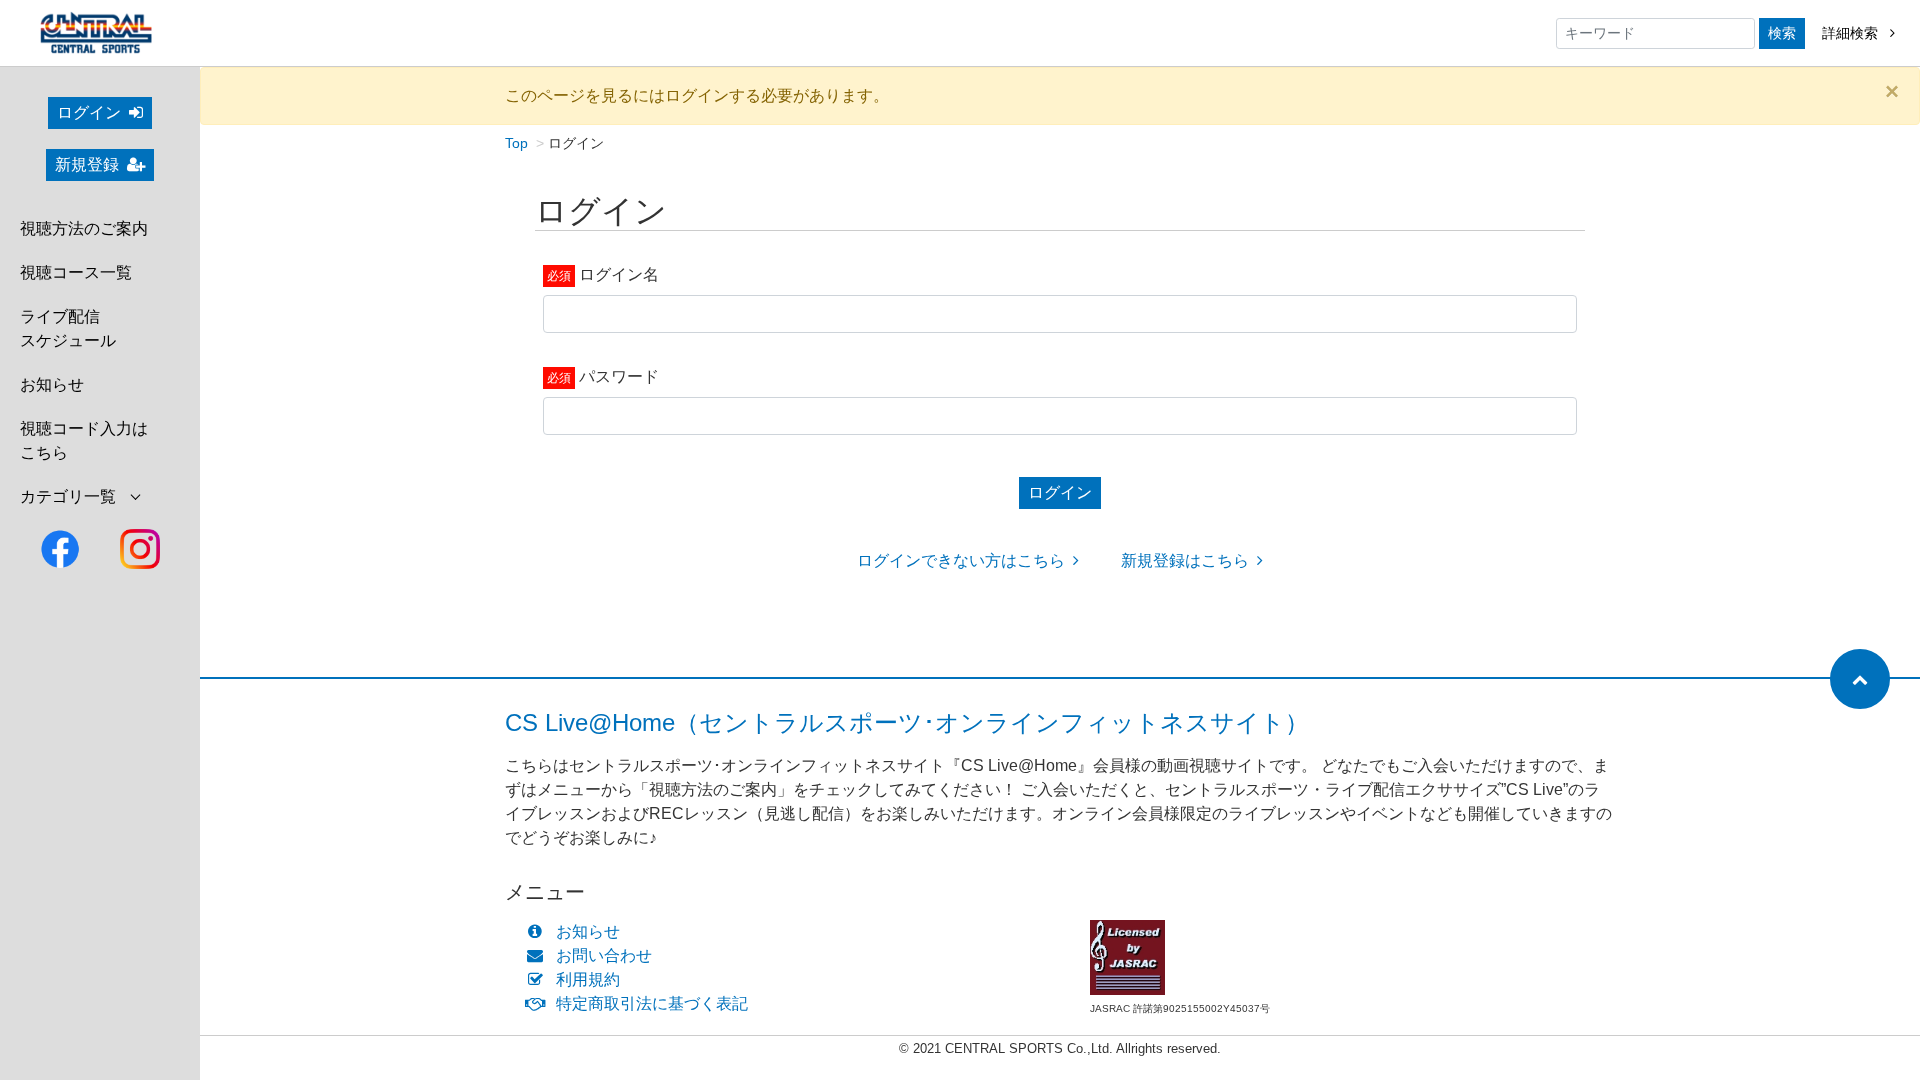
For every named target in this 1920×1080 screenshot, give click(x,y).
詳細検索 (1852, 33)
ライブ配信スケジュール (68, 328)
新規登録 (87, 164)
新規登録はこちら (1185, 560)
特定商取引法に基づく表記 (652, 1003)
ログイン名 (619, 274)
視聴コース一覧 (76, 272)
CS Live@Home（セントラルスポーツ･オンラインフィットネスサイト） (907, 722)
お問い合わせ (604, 955)
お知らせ (52, 384)
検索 (1782, 33)
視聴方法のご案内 (84, 228)
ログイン (89, 112)
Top (516, 143)
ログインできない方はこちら (961, 560)
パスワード (619, 376)
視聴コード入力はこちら (84, 440)
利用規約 (588, 979)
